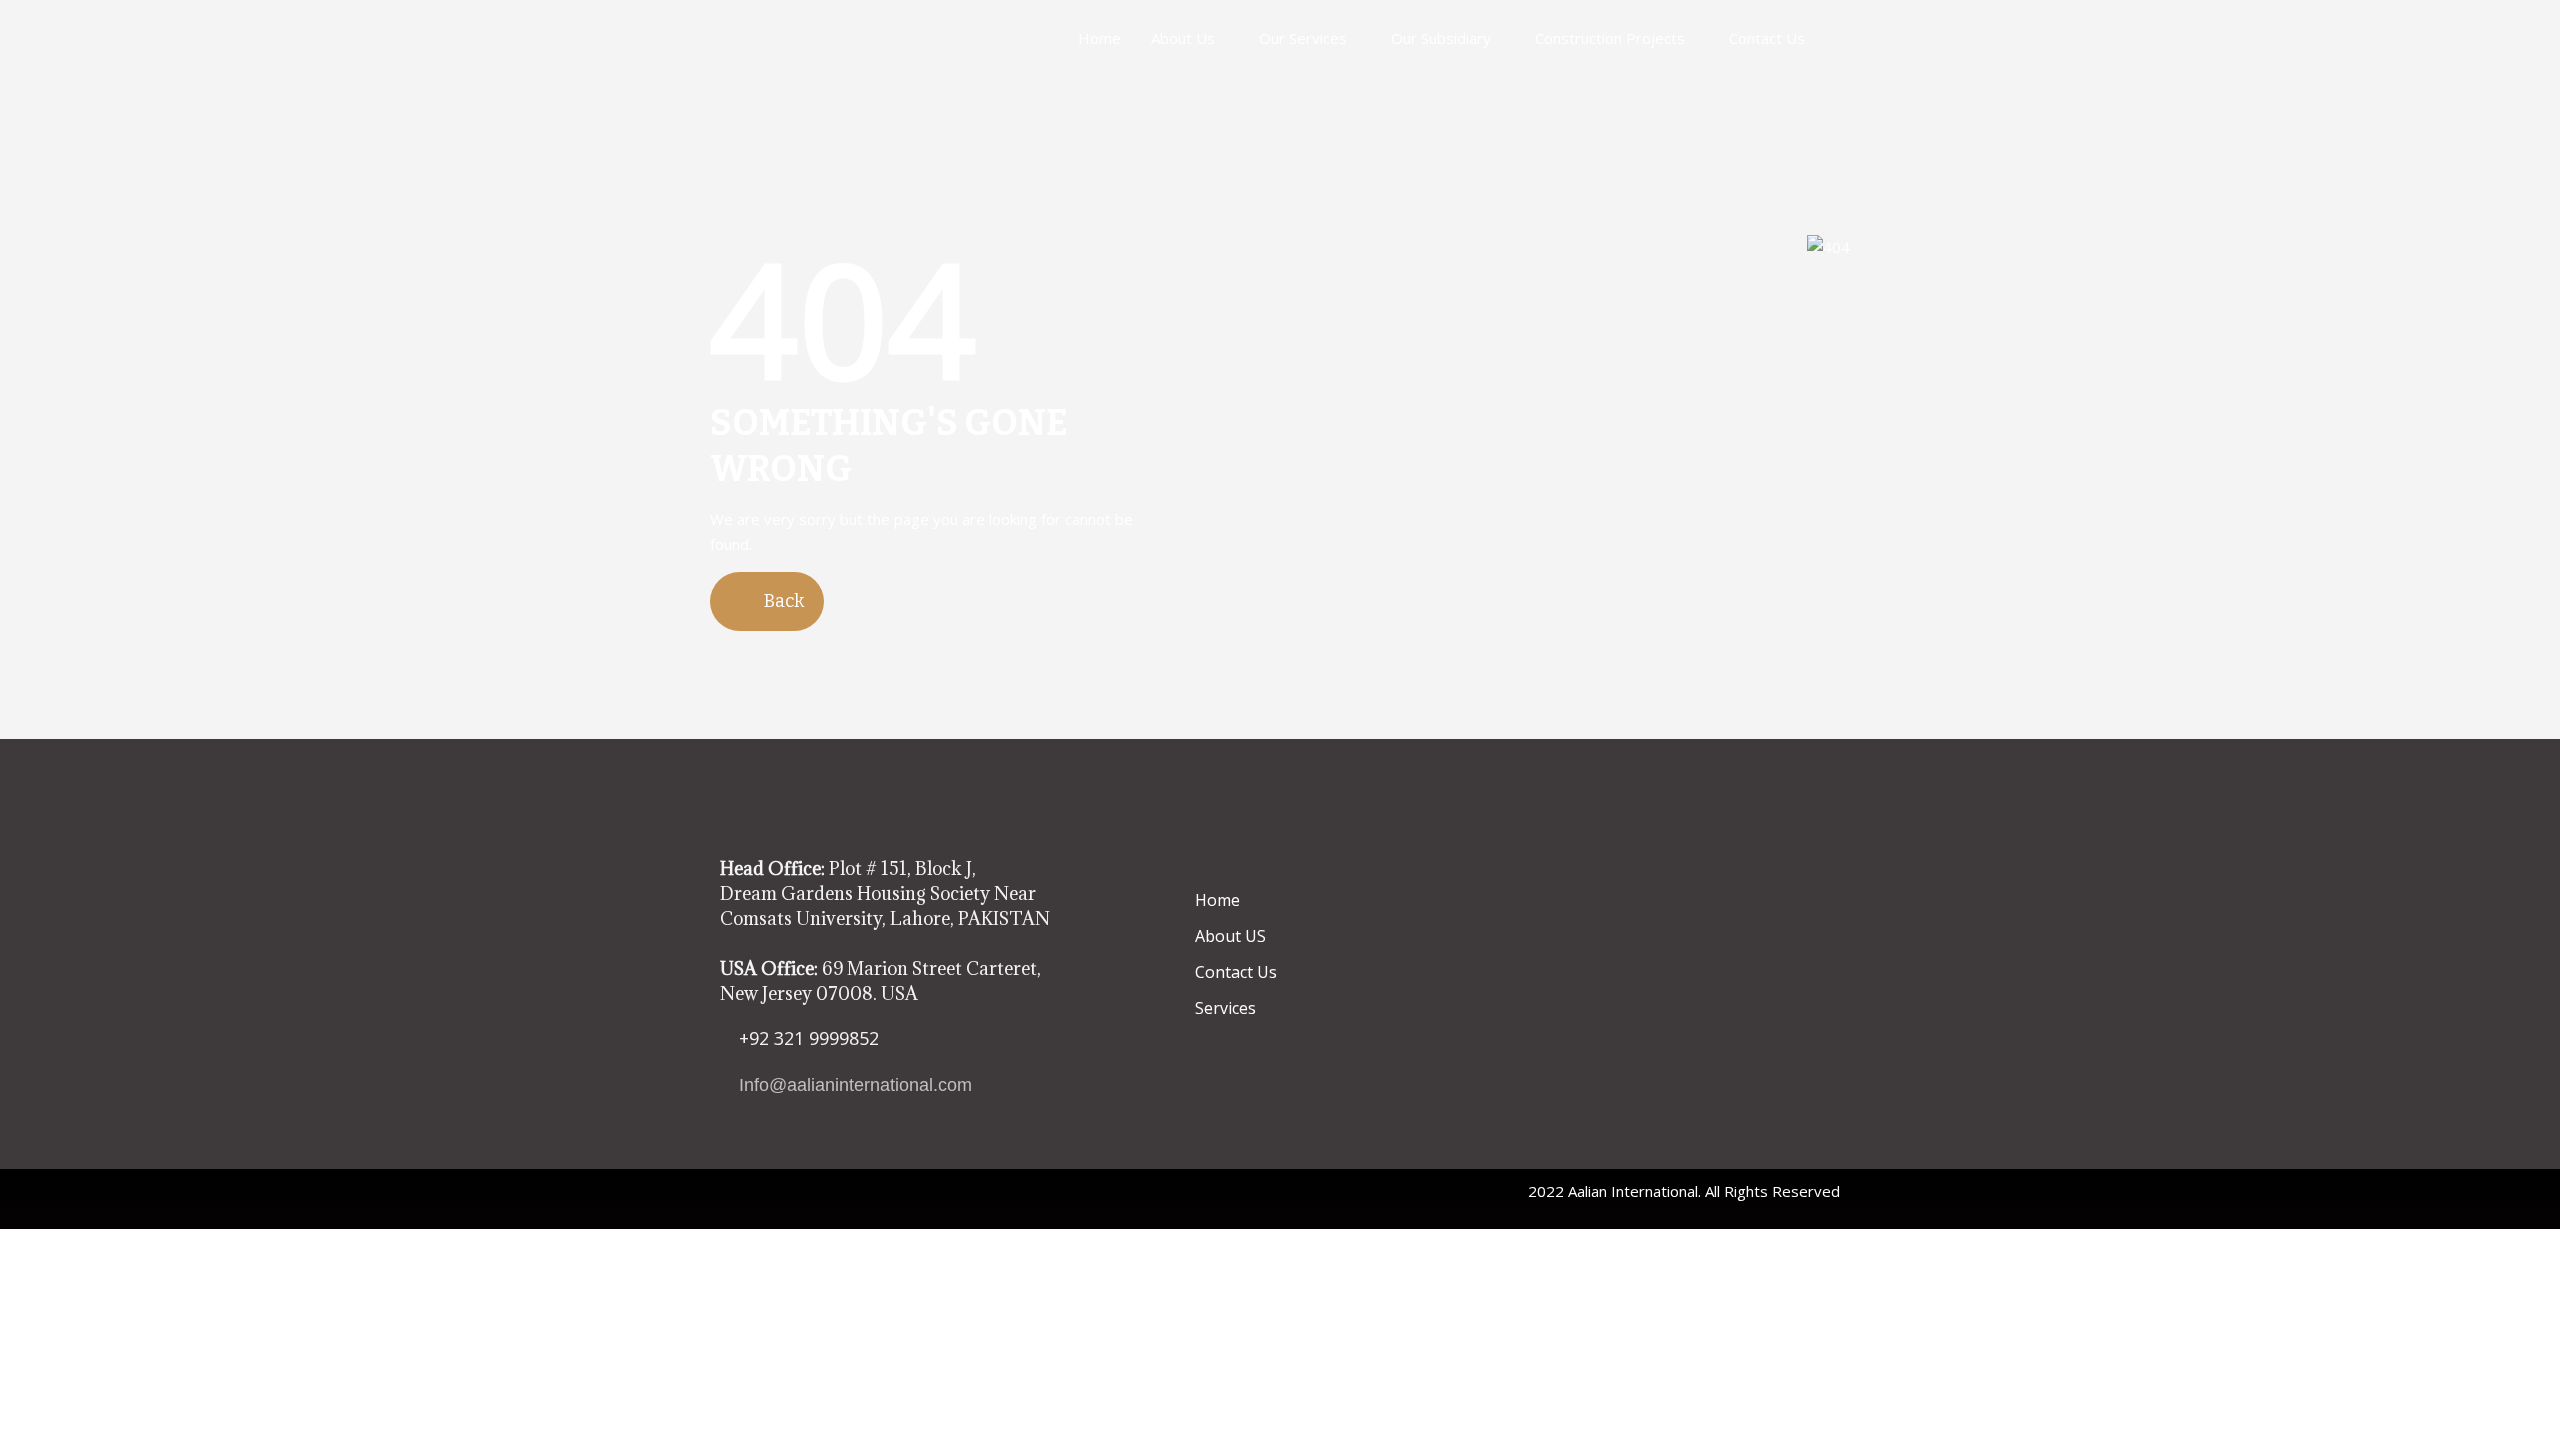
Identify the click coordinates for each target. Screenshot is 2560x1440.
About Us (1183, 38)
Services (1225, 1008)
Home (1099, 38)
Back (782, 601)
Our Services (1303, 38)
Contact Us (1767, 38)
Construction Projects (1610, 38)
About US (1230, 936)
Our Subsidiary (1441, 38)
